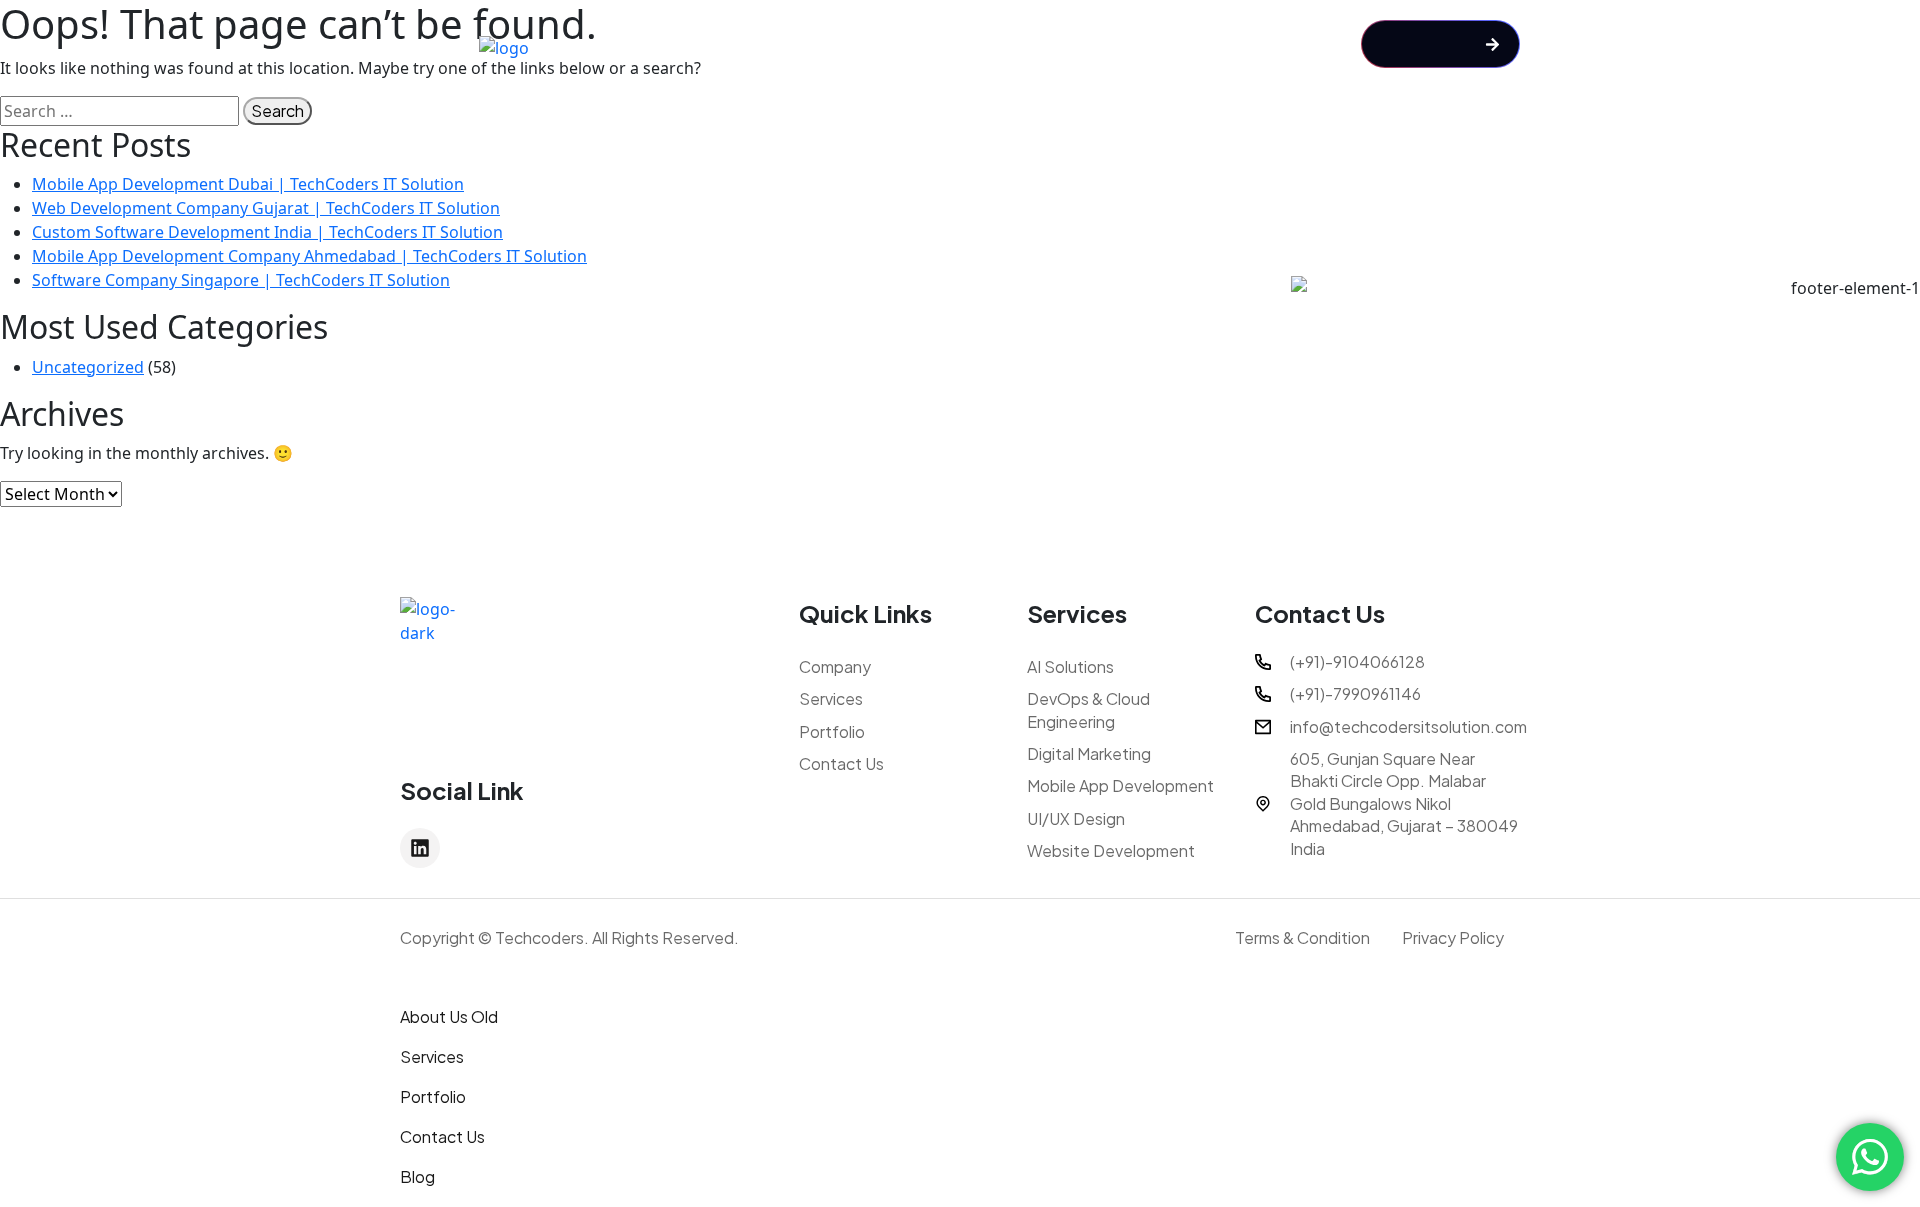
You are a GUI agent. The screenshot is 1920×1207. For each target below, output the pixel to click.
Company (835, 666)
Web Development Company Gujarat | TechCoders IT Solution (266, 208)
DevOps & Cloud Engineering (1088, 709)
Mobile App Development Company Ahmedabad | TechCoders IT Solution (309, 256)
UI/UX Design (1076, 818)
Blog (417, 1176)
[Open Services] (1102, 47)
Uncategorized (88, 367)
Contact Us (841, 763)
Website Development (1111, 850)
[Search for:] (119, 111)
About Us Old (449, 1016)
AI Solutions (1070, 666)
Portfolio (832, 731)
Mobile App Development (1120, 785)
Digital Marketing (1089, 753)
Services (831, 698)
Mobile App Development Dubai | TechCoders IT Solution (248, 184)
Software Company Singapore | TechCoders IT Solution (241, 280)
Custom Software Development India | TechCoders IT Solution (267, 232)
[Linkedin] (420, 848)
